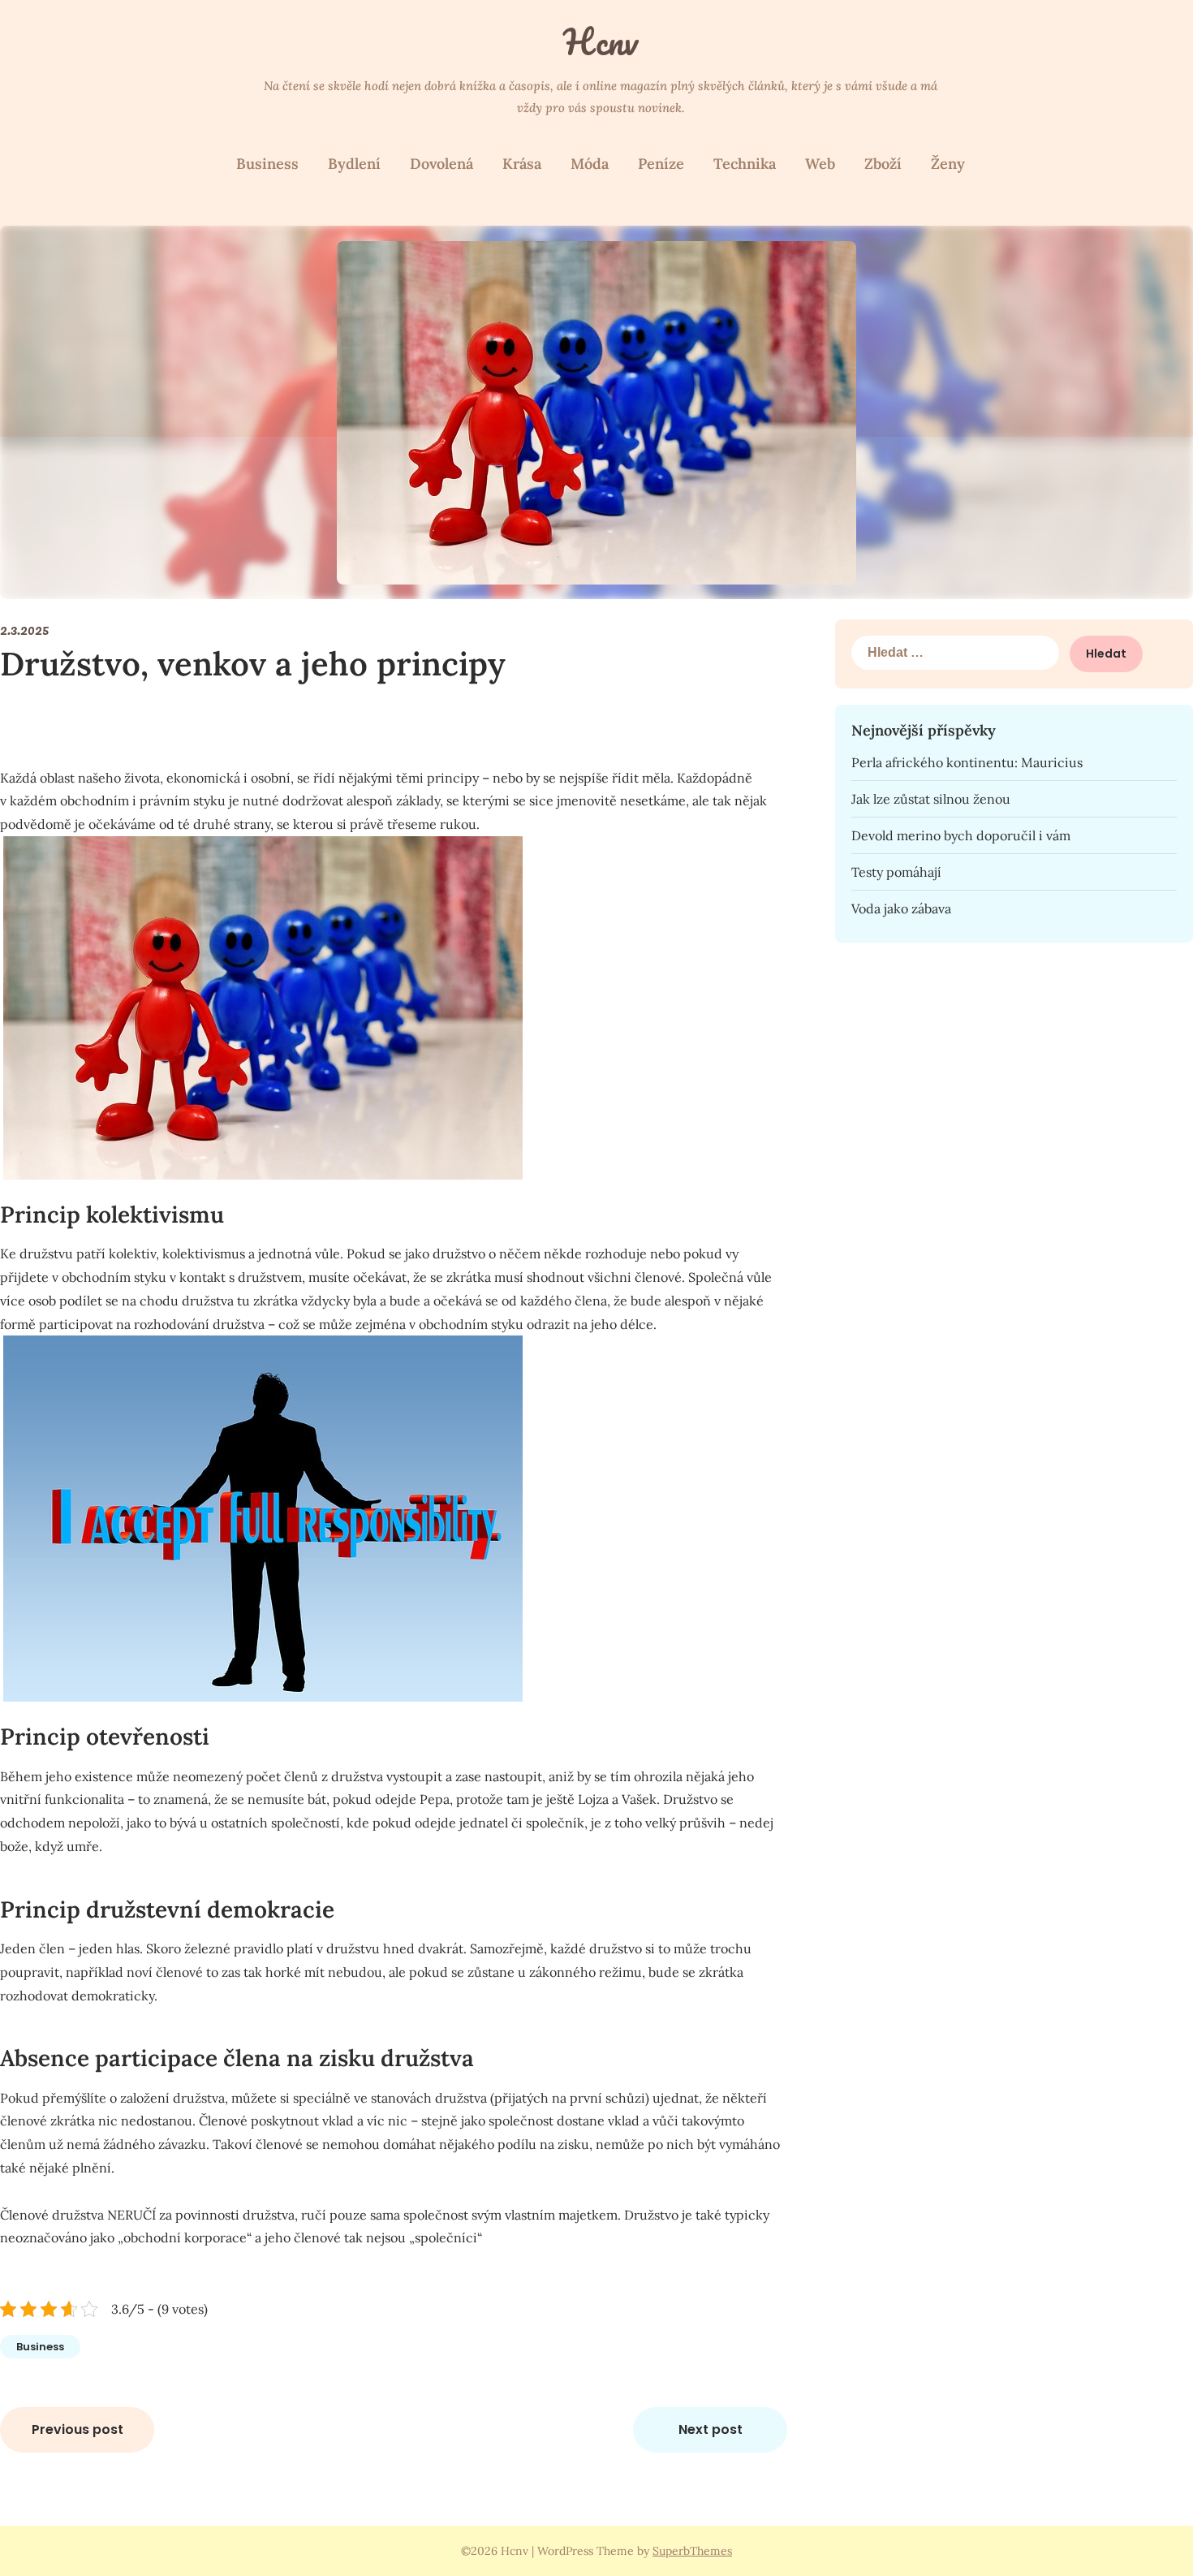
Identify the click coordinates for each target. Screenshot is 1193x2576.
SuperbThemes (692, 2551)
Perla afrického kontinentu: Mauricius (967, 762)
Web (820, 164)
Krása (522, 164)
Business (267, 164)
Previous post (78, 2429)
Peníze (661, 164)
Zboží (883, 164)
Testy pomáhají (896, 872)
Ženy (948, 164)
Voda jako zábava (901, 908)
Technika (745, 164)
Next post (711, 2429)
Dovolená (441, 164)
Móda (590, 164)
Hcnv (601, 41)
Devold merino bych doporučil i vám (961, 835)
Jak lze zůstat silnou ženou (931, 799)
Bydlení (354, 164)
